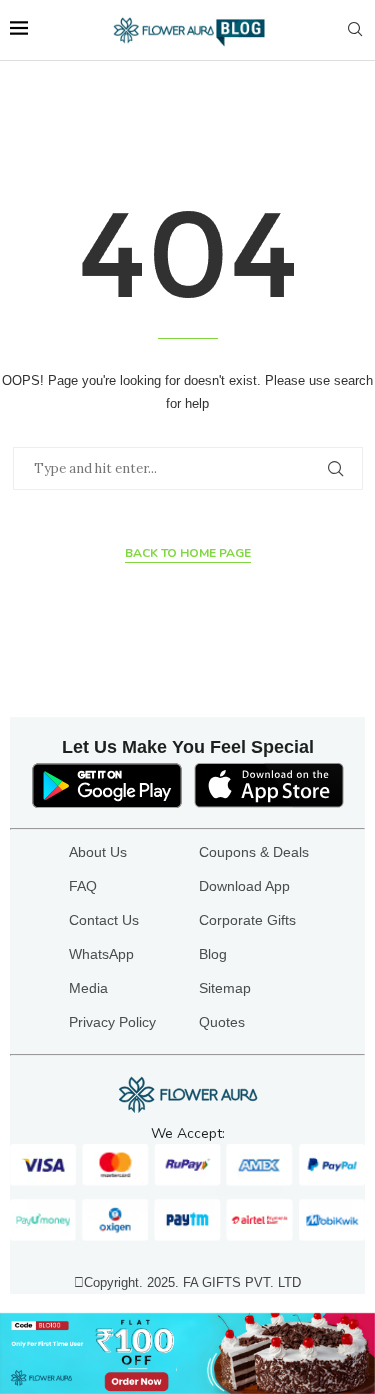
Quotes (222, 1022)
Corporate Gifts (247, 920)
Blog (213, 954)
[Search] (355, 30)
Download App (244, 886)
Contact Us (104, 920)
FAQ (83, 886)
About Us (98, 852)
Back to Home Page (188, 553)
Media (88, 988)
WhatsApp (101, 954)
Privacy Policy (112, 1022)
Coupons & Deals (254, 852)
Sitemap (225, 988)
